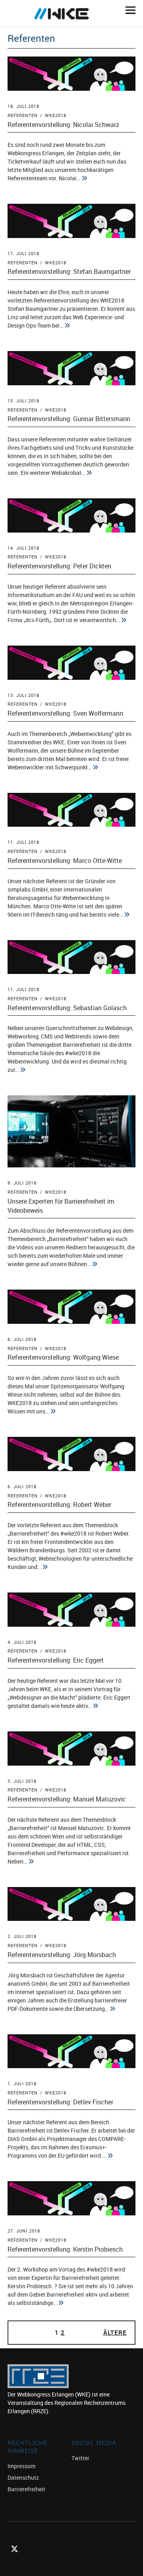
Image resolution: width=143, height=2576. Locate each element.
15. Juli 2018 (23, 401)
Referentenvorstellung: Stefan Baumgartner (69, 271)
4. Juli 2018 (22, 1642)
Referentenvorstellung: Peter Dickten (59, 566)
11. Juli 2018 (23, 842)
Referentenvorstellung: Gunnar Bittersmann (69, 419)
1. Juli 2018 (22, 2083)
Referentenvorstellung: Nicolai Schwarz (63, 125)
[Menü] (128, 10)
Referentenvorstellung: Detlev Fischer (60, 2102)
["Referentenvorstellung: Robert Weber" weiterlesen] (45, 1567)
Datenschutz (23, 2477)
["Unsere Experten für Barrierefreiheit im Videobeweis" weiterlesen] (95, 1264)
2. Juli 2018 (22, 1936)
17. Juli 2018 (23, 253)
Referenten (23, 115)
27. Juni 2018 (24, 2231)
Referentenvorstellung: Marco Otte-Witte (65, 861)
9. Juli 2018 (22, 1183)
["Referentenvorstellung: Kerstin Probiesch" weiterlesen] (61, 2303)
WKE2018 (56, 115)
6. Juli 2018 (22, 1339)
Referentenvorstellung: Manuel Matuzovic (67, 1799)
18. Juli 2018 (23, 106)
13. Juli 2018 (23, 695)
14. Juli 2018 (23, 548)
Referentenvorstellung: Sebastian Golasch (67, 1008)
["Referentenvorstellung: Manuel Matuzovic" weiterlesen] (31, 1862)
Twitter (80, 2458)
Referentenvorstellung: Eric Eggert (56, 1660)
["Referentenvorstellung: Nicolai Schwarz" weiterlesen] (84, 178)
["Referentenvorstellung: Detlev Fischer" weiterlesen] (110, 2156)
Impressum (21, 2466)
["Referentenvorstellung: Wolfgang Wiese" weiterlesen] (53, 1411)
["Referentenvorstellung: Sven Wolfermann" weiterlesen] (95, 767)
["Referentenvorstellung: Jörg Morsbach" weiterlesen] (112, 2009)
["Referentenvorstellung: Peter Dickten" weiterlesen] (124, 620)
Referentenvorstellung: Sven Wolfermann (65, 713)
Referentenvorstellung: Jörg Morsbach (62, 1955)
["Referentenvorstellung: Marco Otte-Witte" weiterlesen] (127, 915)
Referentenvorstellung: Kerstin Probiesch (65, 2249)
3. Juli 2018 (22, 1781)
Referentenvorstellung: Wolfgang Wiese (63, 1357)
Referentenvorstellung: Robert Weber (59, 1505)
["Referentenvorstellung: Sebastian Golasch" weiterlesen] (23, 1070)
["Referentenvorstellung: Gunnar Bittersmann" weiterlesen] (89, 473)
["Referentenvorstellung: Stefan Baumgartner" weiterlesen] (67, 326)
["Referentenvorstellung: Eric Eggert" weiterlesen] (95, 1706)
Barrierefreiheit (26, 2489)
